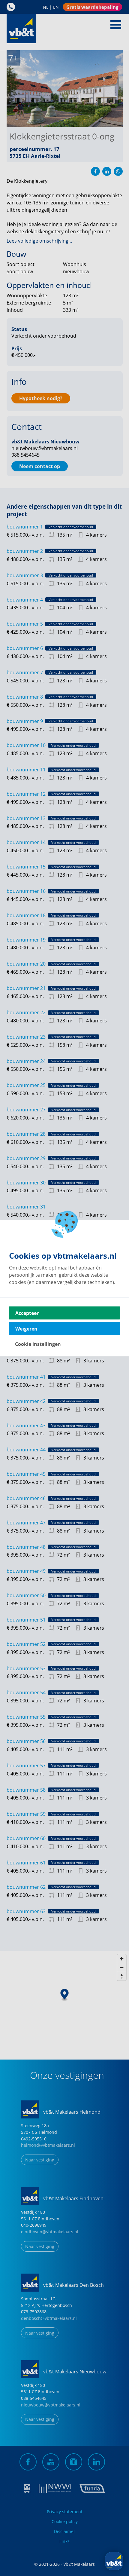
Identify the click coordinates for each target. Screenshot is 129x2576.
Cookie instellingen (38, 1344)
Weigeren (26, 1328)
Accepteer (27, 1313)
